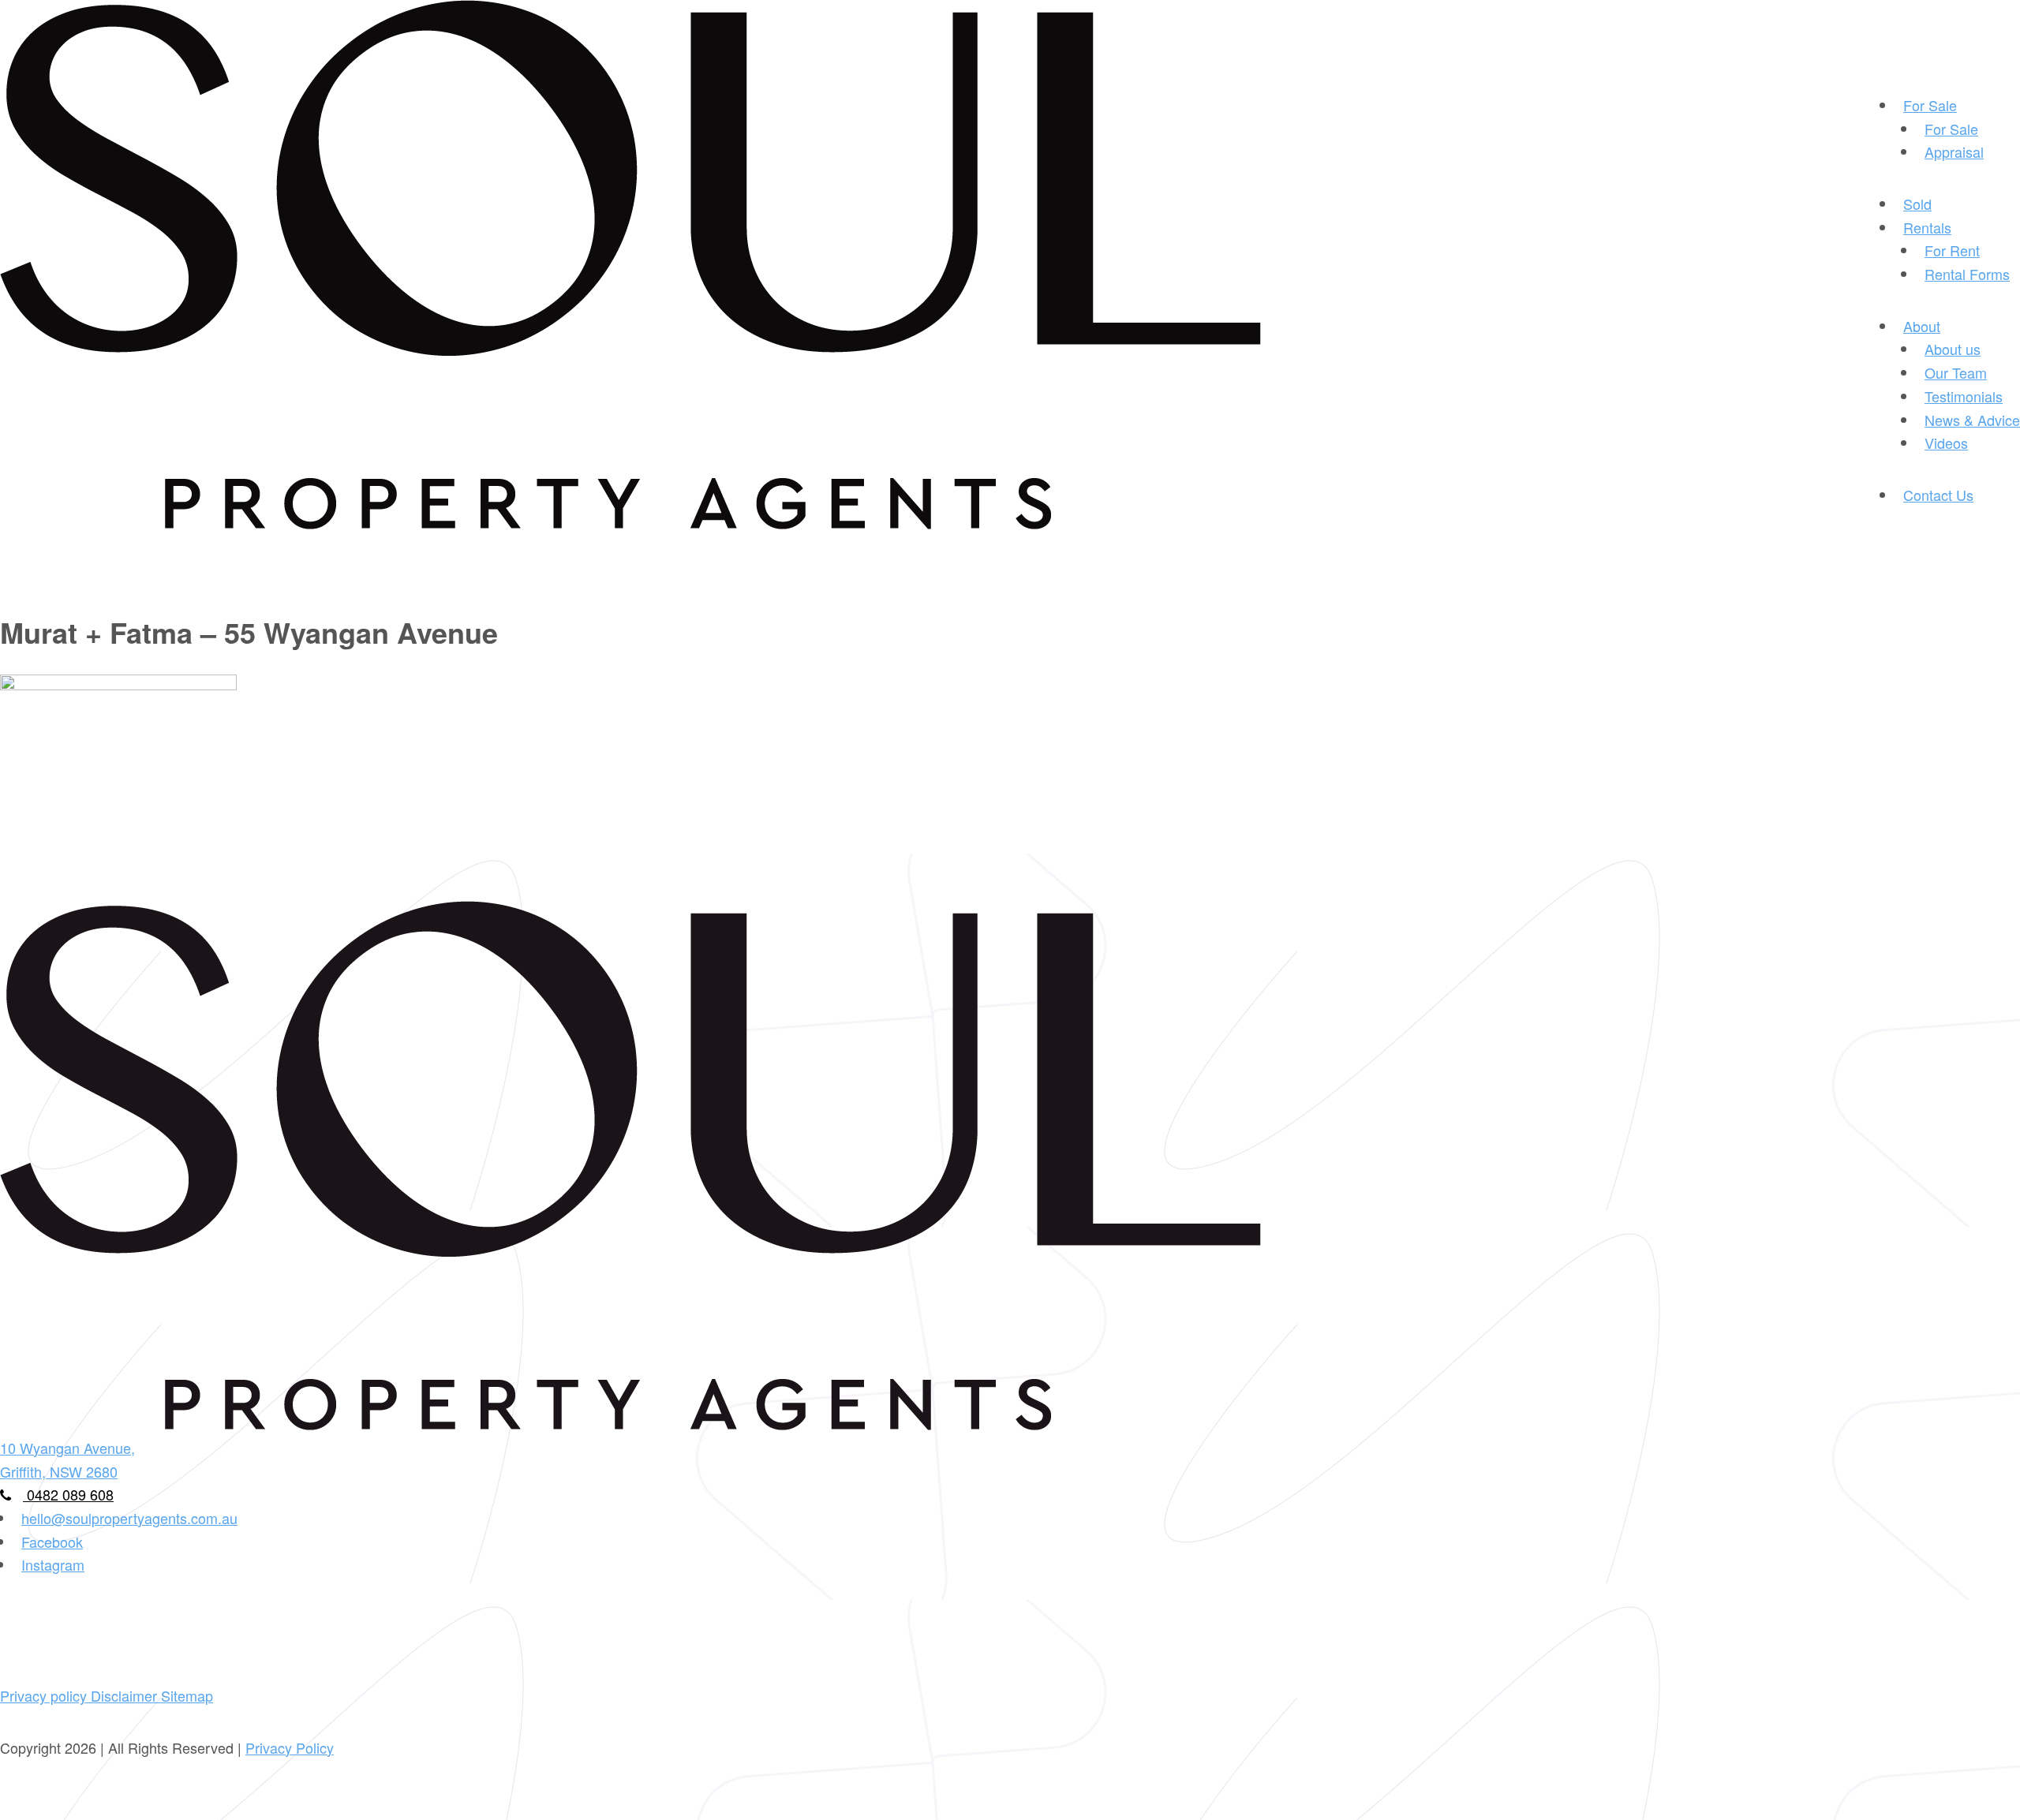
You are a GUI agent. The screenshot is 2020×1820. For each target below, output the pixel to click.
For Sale (1930, 105)
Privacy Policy (290, 1747)
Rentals (1927, 227)
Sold (1917, 204)
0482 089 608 (68, 1494)
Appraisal (1954, 151)
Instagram (53, 1564)
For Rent (1952, 250)
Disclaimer (126, 1695)
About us (1953, 349)
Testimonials (1964, 396)
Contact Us (1938, 495)
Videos (1946, 443)
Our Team (1956, 372)
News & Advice (1972, 420)
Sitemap (187, 1695)
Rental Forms (1967, 274)
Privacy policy (45, 1695)
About (1922, 326)
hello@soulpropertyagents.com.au (129, 1518)
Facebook (52, 1542)
